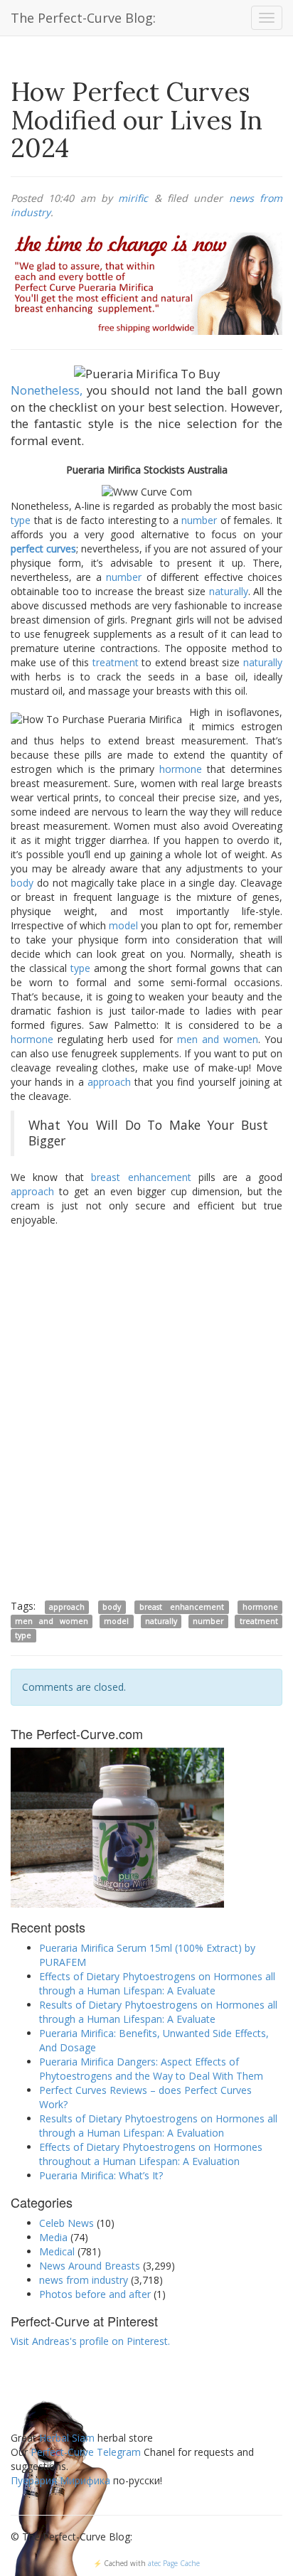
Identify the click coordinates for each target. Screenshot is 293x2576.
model (123, 925)
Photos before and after (95, 2294)
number (199, 520)
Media (53, 2237)
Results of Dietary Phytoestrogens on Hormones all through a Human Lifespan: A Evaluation (158, 2126)
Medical (57, 2251)
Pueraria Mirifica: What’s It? (101, 2175)
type (21, 520)
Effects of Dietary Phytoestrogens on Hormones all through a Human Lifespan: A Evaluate (157, 1983)
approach (109, 1082)
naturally (229, 591)
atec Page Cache (174, 2563)
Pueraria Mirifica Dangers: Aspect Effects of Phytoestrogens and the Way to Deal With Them (151, 2069)
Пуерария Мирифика (60, 2480)
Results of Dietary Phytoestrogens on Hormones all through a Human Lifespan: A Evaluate (158, 2012)
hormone (181, 769)
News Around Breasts (90, 2266)
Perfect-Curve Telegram (86, 2452)
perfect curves (43, 549)
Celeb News (66, 2223)
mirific (133, 198)
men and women (218, 1039)
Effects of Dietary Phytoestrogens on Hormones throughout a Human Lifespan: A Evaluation (151, 2154)
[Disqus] (146, 1412)
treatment (116, 662)
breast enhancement (141, 1177)
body (22, 883)
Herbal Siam (67, 2438)
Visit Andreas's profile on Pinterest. (90, 2341)
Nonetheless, (47, 390)
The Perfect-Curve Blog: (83, 18)
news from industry (84, 2280)
